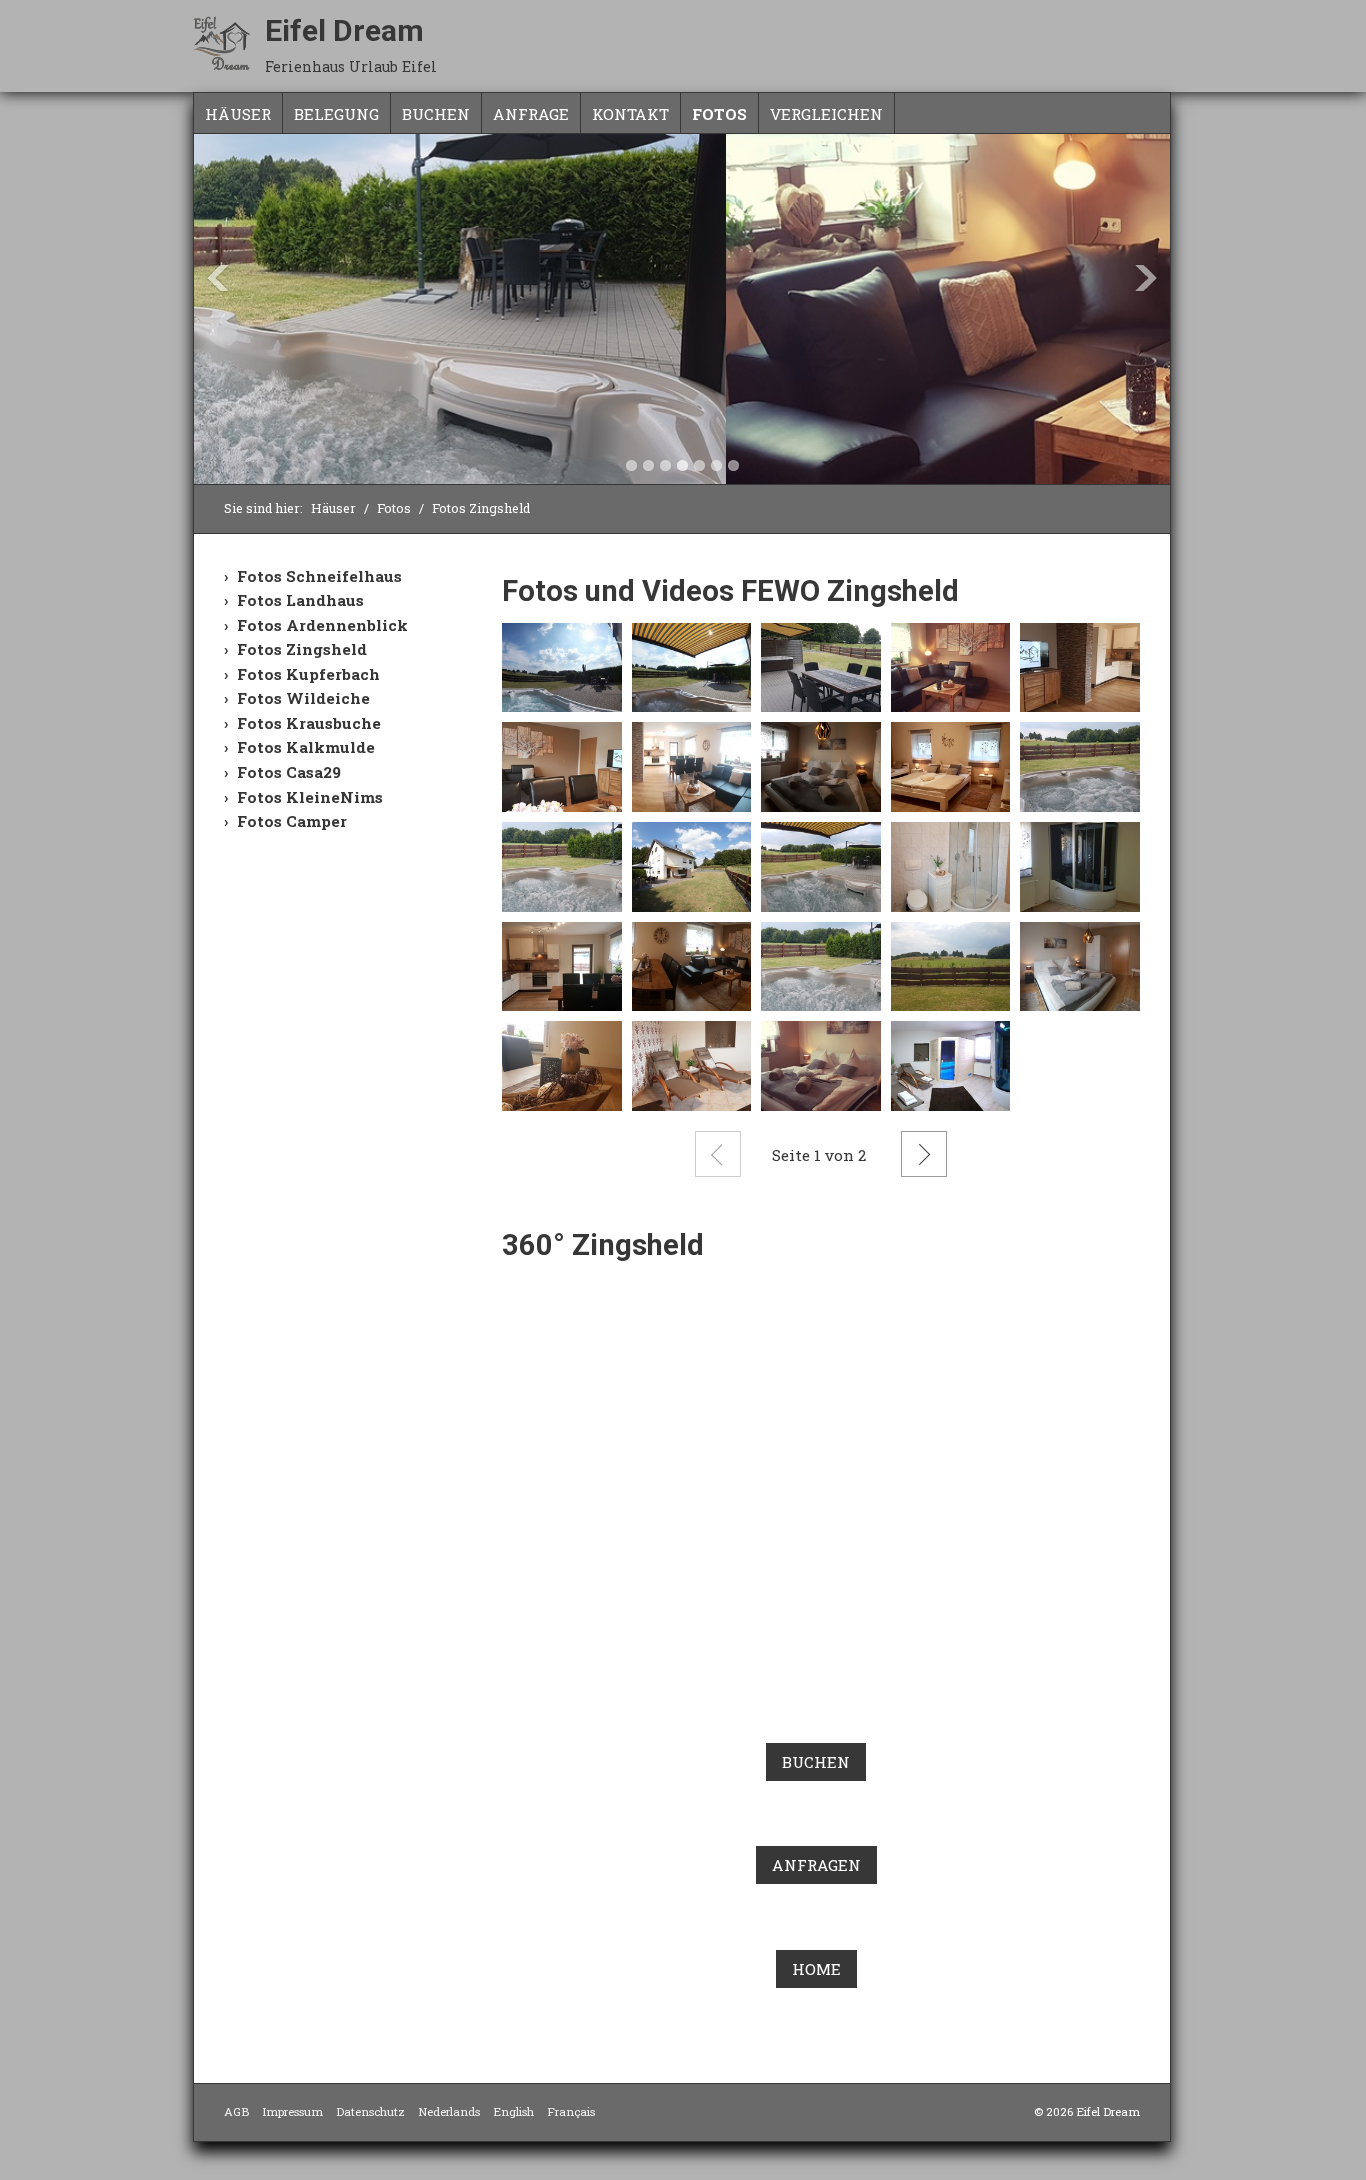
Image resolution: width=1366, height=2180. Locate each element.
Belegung (336, 114)
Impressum (292, 2111)
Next (1146, 278)
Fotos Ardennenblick (322, 625)
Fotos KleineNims (310, 797)
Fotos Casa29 (289, 772)
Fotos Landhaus (300, 600)
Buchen (436, 114)
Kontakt (630, 114)
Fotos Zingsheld (302, 649)
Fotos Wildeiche (303, 698)
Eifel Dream (344, 30)
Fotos (719, 114)
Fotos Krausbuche (309, 723)
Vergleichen (826, 114)
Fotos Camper (292, 821)
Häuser (238, 114)
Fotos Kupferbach (308, 674)
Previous (218, 278)
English (513, 2111)
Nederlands (449, 2111)
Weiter (924, 1154)
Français (571, 2111)
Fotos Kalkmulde (306, 747)
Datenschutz (370, 2111)
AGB (236, 2111)
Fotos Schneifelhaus (319, 576)
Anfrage (531, 114)
